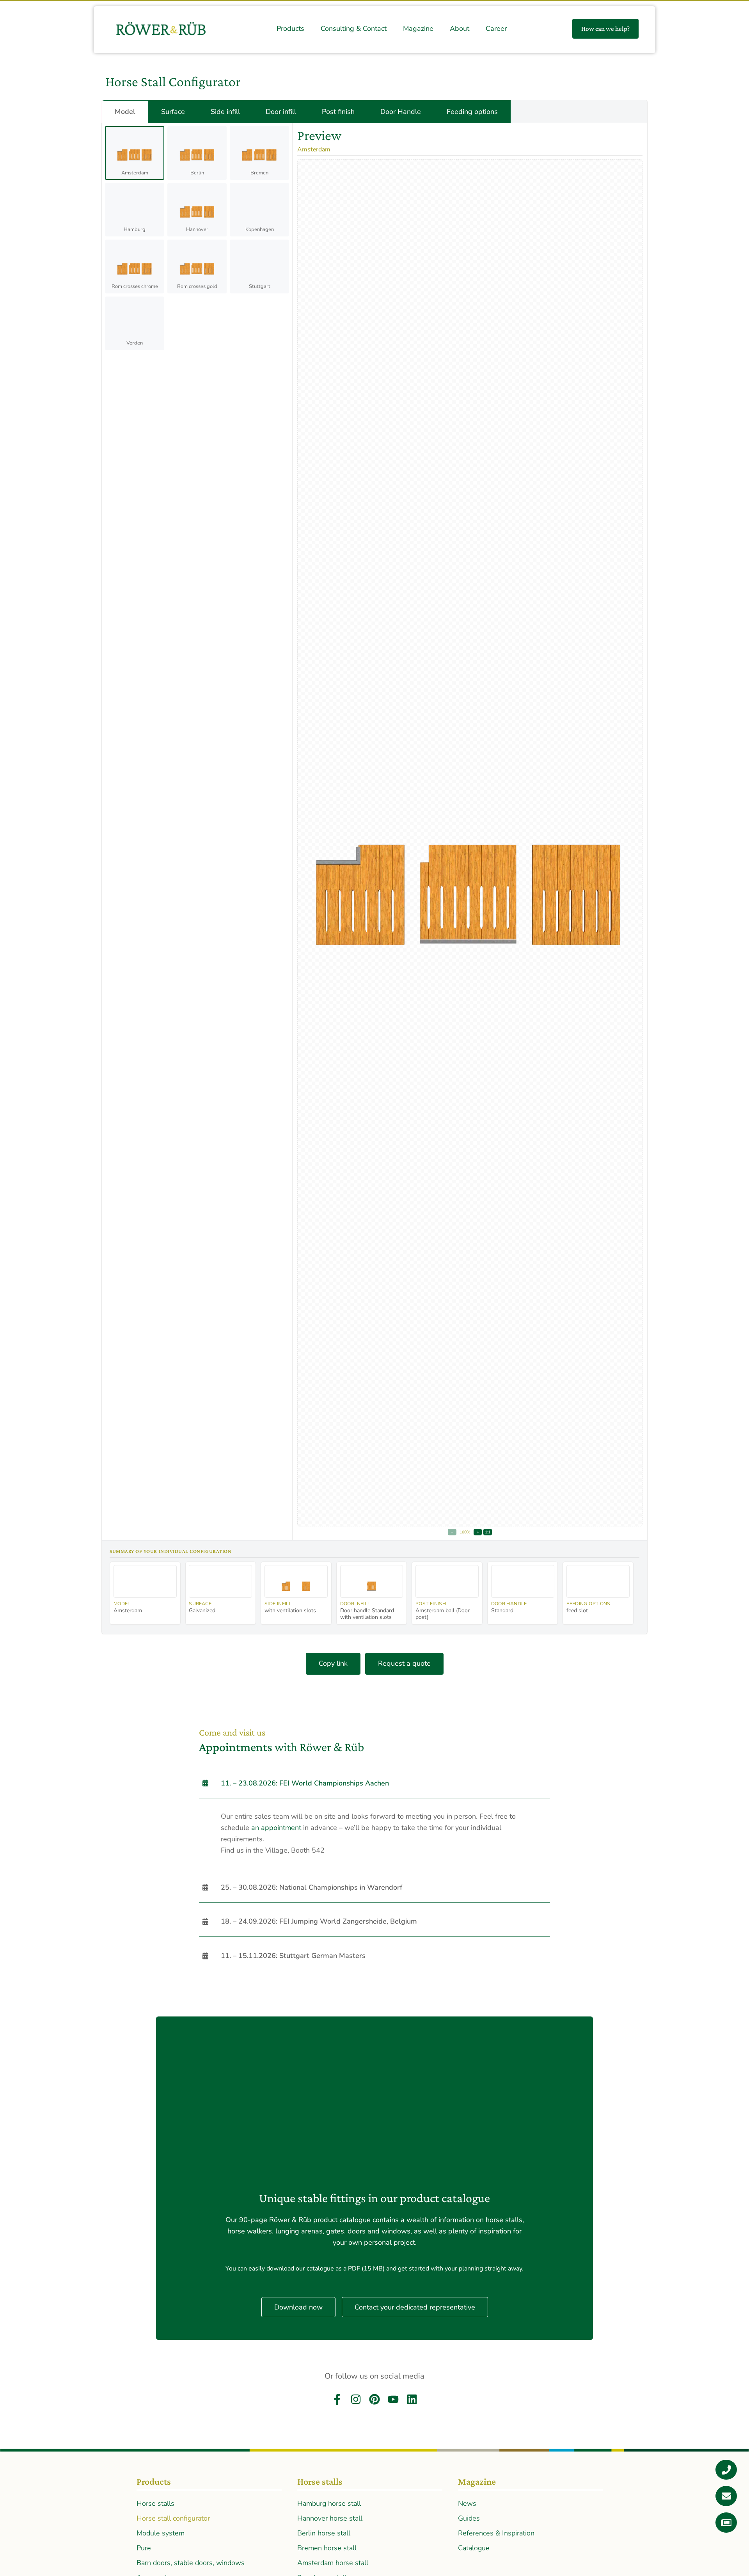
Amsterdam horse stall (333, 2563)
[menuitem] (290, 29)
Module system (161, 2533)
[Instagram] (356, 2399)
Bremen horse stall (327, 2548)
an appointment (276, 1828)
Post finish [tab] (338, 112)
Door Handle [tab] (401, 112)
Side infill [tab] (225, 112)
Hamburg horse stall (329, 2503)
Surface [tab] (173, 112)
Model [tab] (125, 112)
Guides (469, 2518)
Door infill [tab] (281, 112)
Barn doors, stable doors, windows (191, 2563)
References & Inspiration (496, 2533)
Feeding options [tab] (472, 112)
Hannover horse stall (330, 2518)
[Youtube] (393, 2399)
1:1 (488, 1532)
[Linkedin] (412, 2399)
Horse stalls (155, 2503)
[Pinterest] (374, 2399)
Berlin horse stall (324, 2533)
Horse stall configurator (173, 2518)
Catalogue (474, 2548)
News (467, 2503)
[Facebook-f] (337, 2399)
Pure (144, 2548)
